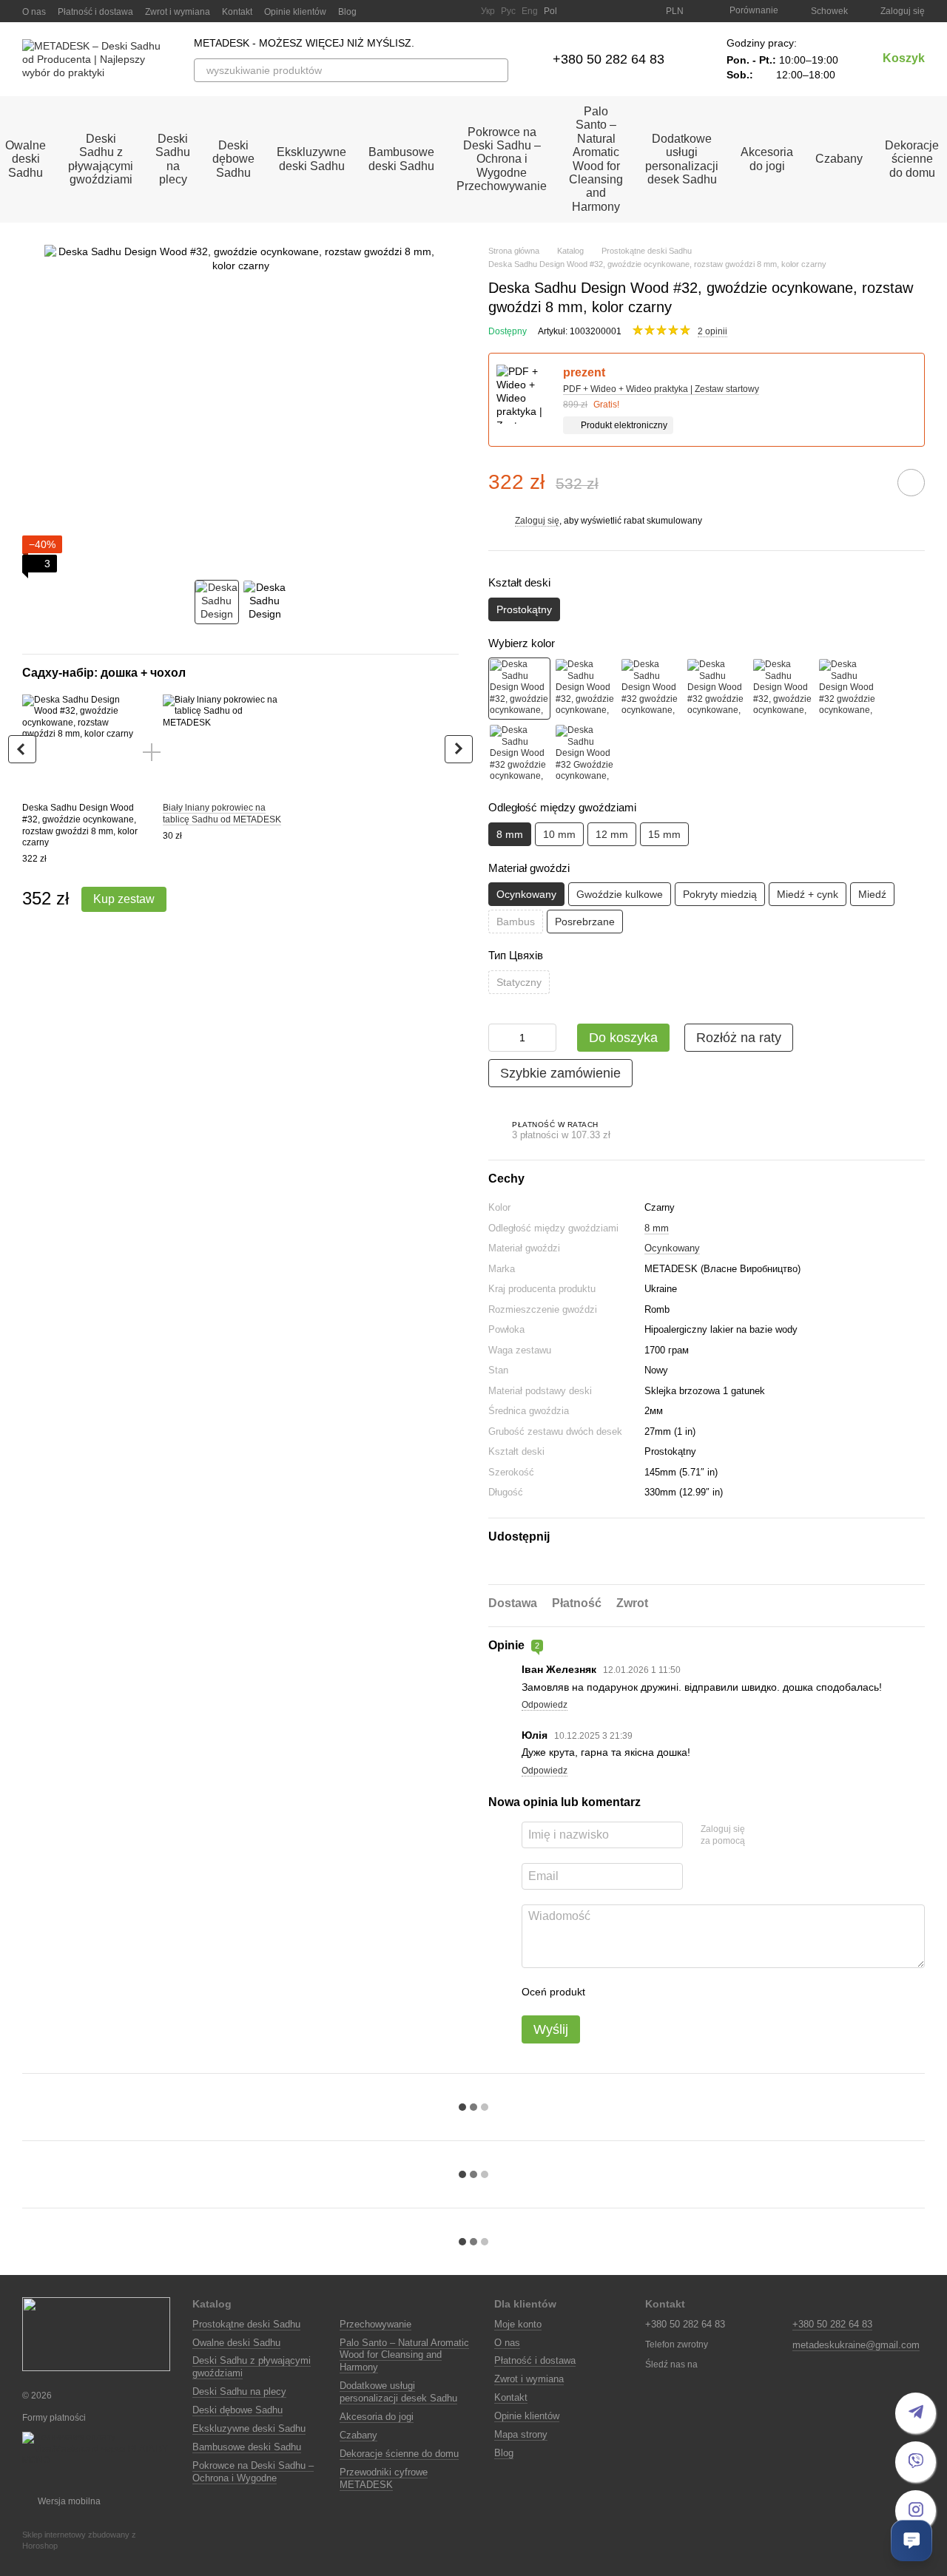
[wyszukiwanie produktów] (496, 70)
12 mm (612, 834)
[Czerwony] (651, 689)
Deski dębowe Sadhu (233, 159)
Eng (530, 11)
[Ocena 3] (657, 1992)
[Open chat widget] (911, 2540)
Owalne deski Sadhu (236, 2343)
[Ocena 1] (610, 1992)
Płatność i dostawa (95, 12)
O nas (34, 12)
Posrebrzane (585, 922)
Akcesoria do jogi (767, 159)
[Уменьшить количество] (499, 1038)
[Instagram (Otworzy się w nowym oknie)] (389, 11)
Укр (488, 11)
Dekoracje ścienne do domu (399, 2454)
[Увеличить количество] (545, 1038)
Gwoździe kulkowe (620, 894)
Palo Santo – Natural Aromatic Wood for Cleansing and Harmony (596, 159)
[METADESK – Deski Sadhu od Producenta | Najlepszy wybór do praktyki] (96, 2334)
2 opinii (712, 331)
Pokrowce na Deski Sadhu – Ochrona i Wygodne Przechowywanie (502, 159)
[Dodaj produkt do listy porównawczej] (869, 482)
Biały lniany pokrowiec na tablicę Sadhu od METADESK (222, 814)
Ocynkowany (672, 1248)
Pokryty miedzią (720, 894)
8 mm (657, 1228)
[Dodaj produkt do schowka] (911, 483)
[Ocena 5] (704, 1992)
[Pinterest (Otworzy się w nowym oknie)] (460, 11)
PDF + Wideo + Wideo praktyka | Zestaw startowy (661, 389)
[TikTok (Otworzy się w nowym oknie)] (407, 11)
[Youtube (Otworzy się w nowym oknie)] (425, 11)
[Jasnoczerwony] (519, 754)
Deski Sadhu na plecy (173, 159)
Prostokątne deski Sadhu (246, 2324)
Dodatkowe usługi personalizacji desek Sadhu (682, 159)
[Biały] (585, 689)
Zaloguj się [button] (537, 521)
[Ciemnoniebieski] (585, 754)
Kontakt (237, 12)
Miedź (872, 894)
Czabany (839, 159)
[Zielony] (783, 689)
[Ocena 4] (681, 1992)
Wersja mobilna (68, 2501)
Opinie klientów (295, 12)
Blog (347, 12)
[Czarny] (519, 689)
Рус (508, 11)
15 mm (664, 834)
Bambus (516, 922)
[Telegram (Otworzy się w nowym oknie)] (442, 11)
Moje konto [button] (518, 2324)
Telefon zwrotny (677, 2345)
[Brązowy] (717, 689)
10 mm (559, 834)
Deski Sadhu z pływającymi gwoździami (101, 159)
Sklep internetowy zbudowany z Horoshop (79, 2540)
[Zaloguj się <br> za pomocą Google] (785, 1836)
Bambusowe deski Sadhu (401, 159)
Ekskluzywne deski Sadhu (311, 159)
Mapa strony (521, 2434)
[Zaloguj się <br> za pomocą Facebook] (761, 1836)
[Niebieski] (849, 689)
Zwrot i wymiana (178, 12)
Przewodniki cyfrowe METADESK (384, 2478)
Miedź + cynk (808, 894)
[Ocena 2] (633, 1992)
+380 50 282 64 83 (609, 59)
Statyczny (519, 982)
